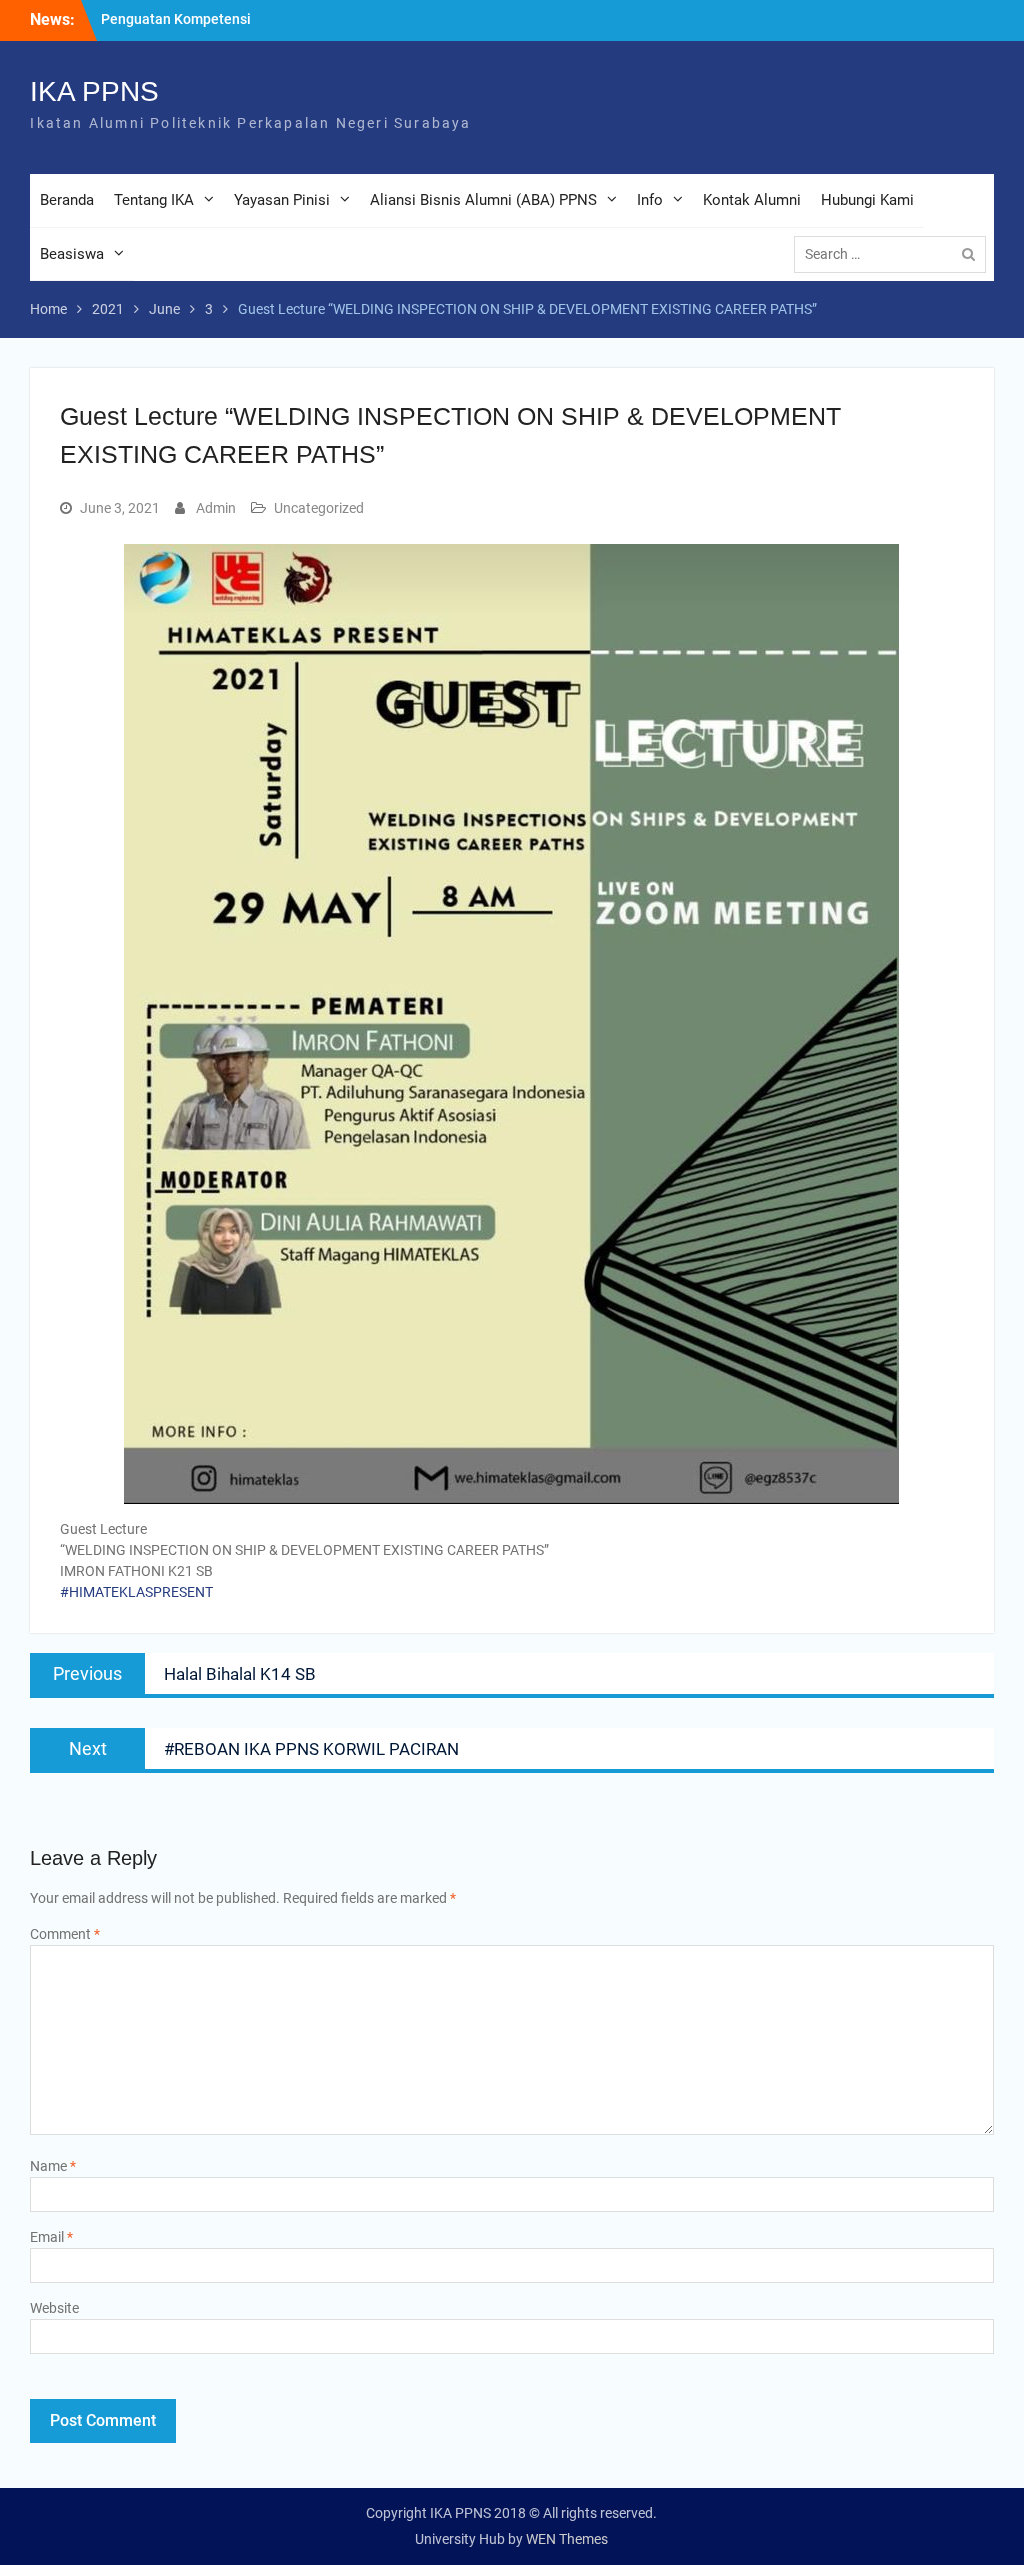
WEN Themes (567, 2539)
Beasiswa (72, 254)
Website (54, 2308)
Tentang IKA (154, 200)
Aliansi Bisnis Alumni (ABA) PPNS (483, 200)
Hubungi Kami (867, 200)
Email (51, 2237)
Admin (216, 508)
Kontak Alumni (752, 200)
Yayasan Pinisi (282, 200)
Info (650, 200)
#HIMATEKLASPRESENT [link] (136, 1592)
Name (53, 2166)
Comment (65, 1934)
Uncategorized (319, 508)
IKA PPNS (94, 91)
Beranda (67, 200)
